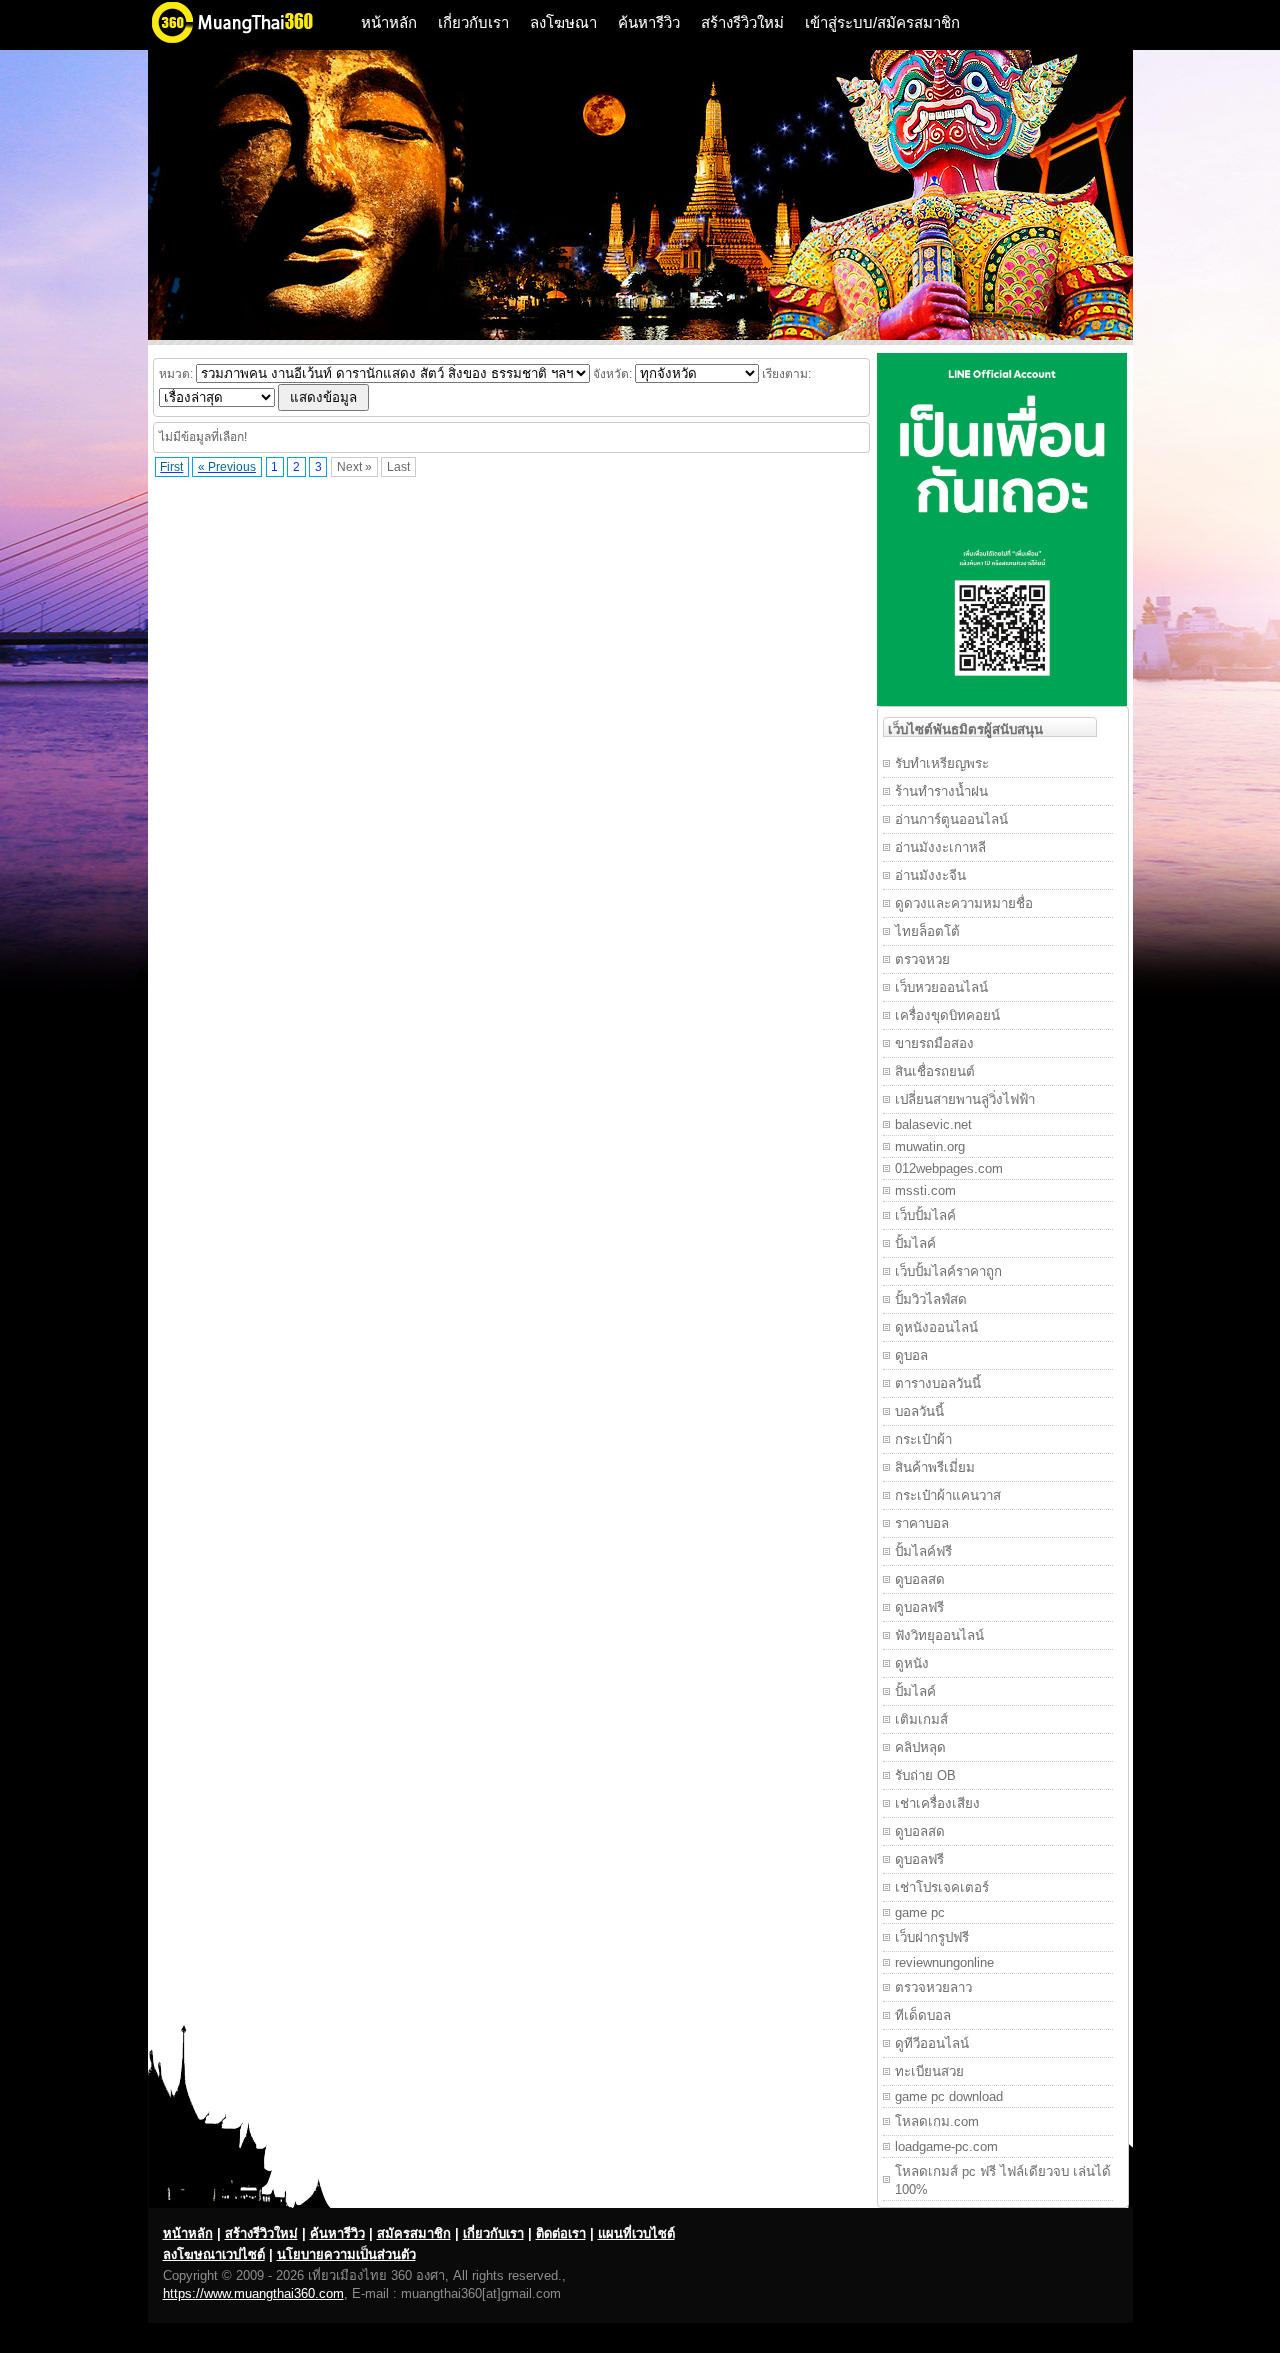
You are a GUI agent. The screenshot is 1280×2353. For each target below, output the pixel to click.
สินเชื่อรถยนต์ (935, 1071)
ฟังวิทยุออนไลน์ (939, 1635)
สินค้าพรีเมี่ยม (935, 1467)
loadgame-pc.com (946, 2146)
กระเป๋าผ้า (923, 1439)
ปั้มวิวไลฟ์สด (931, 1299)
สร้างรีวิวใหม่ (742, 22)
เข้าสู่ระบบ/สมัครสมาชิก (882, 22)
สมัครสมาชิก (414, 2233)
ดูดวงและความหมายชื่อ (964, 903)
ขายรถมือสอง (934, 1043)
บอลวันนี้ (919, 1411)
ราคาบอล (922, 1523)
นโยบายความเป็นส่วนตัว (346, 2254)
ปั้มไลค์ (915, 1243)
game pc (920, 1912)
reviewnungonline (944, 1962)
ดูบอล (911, 1355)
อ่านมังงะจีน (930, 875)
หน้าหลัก (389, 22)
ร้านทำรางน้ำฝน (941, 791)
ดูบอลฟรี (919, 1607)
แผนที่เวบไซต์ (636, 2233)
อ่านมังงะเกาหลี (940, 847)
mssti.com (925, 1190)
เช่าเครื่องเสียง (937, 1803)
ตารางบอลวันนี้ (938, 1383)
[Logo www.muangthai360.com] (248, 40)
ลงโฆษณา (563, 22)
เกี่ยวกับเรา (473, 22)
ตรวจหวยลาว (933, 1987)
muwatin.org (930, 1146)
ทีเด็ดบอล (923, 2015)
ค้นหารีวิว (649, 22)
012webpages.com (949, 1168)
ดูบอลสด (920, 1579)
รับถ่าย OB (925, 1775)
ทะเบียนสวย (929, 2071)
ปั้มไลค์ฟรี (923, 1551)
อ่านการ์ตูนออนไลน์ (951, 819)
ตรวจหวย (922, 959)
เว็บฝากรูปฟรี (932, 1937)
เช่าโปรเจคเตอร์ (942, 1887)
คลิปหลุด (920, 1747)
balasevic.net (933, 1124)
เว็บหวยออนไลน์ (941, 987)
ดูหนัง (912, 1663)
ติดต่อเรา (561, 2233)
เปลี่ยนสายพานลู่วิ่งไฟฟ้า (965, 1099)
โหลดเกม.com (937, 2121)
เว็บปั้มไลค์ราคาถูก (948, 1271)
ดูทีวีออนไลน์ (932, 2043)
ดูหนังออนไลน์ (936, 1327)
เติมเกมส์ (921, 1719)
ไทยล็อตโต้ (927, 931)
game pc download (949, 2096)
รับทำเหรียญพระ (942, 763)
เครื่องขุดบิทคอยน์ (947, 1015)
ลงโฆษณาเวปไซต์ (214, 2254)
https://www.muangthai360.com (253, 2293)
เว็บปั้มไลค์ (925, 1215)
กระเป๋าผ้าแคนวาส (948, 1495)
